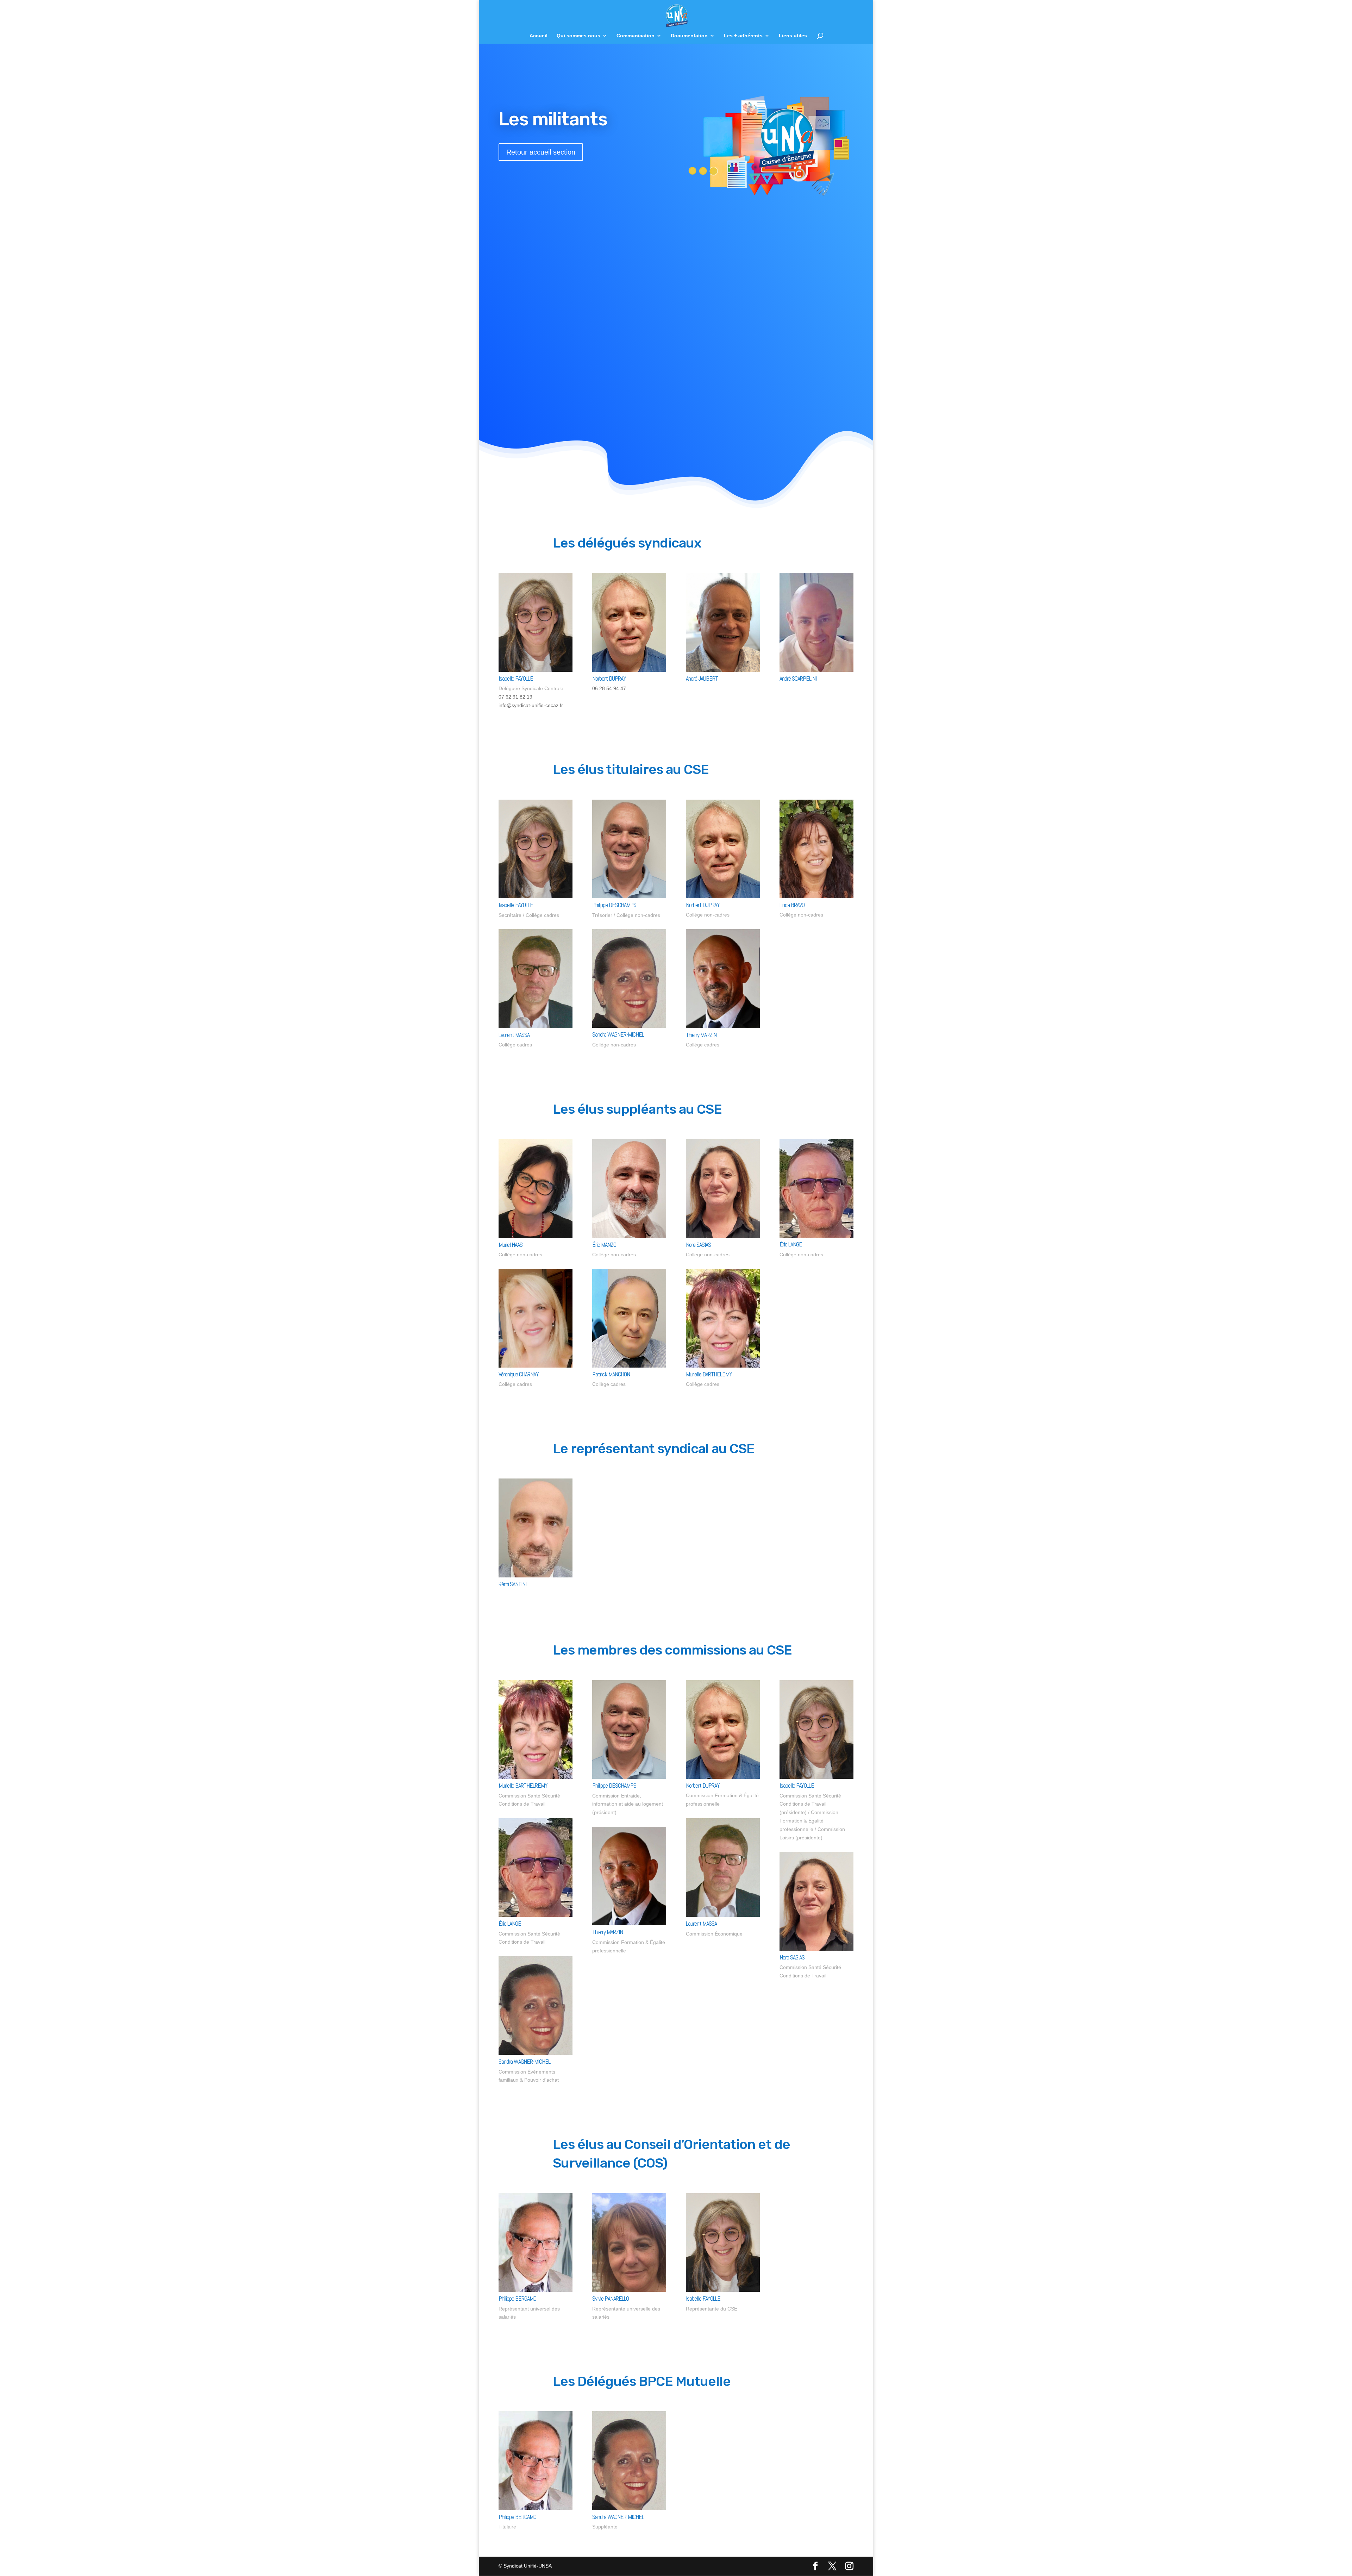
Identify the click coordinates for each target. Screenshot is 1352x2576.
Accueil (539, 36)
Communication (636, 36)
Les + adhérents (743, 36)
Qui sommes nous (578, 36)
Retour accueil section (541, 152)
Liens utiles (793, 36)
